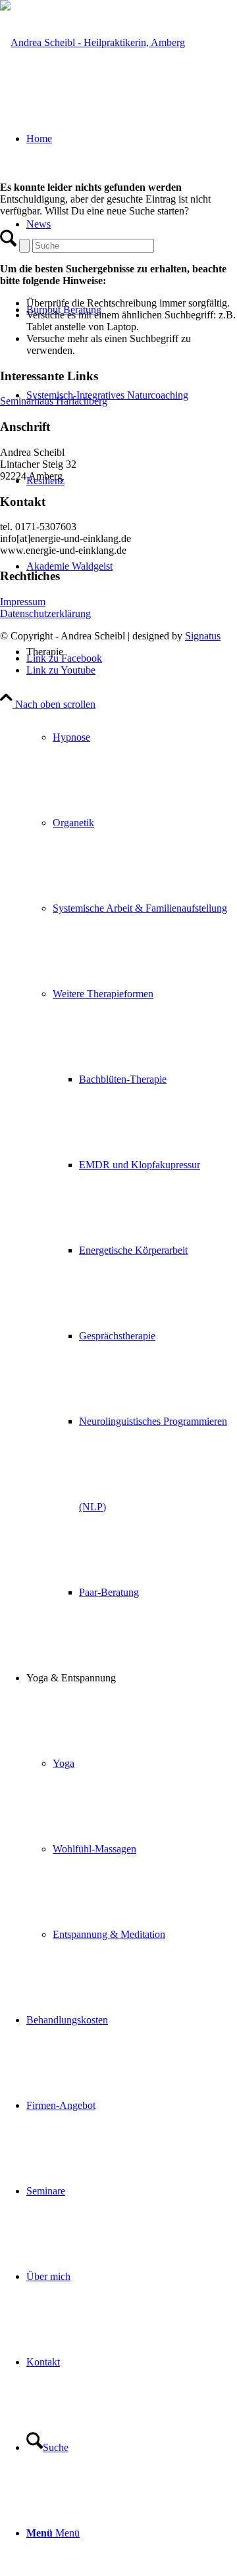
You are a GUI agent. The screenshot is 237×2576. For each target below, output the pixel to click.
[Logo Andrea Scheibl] (92, 42)
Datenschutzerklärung (45, 613)
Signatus (203, 636)
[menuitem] (132, 395)
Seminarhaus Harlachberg (54, 401)
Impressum (23, 602)
